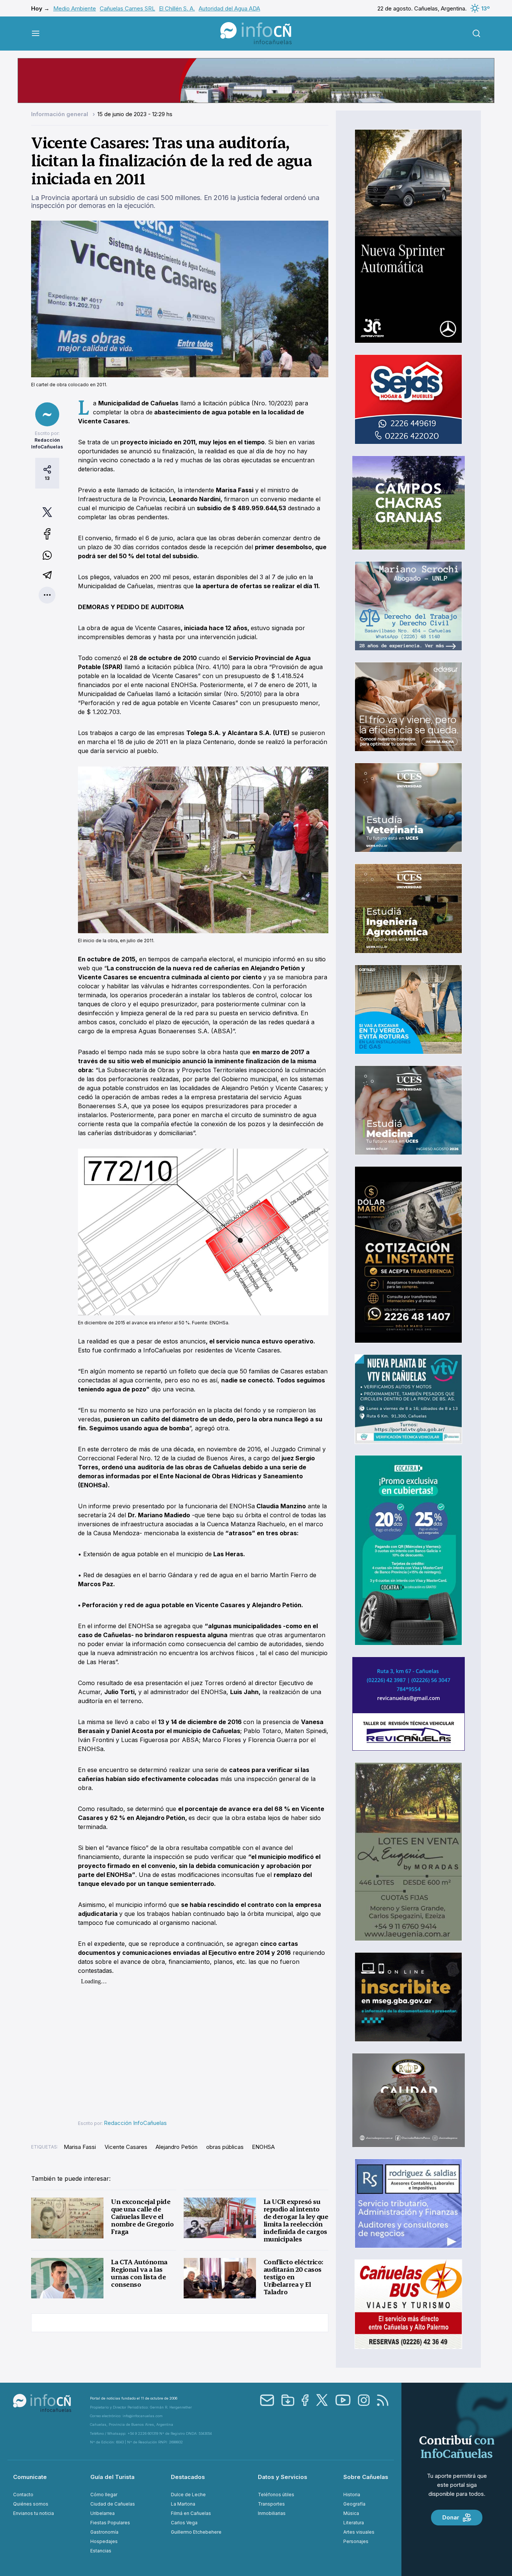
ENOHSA (263, 2147)
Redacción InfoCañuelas (135, 2123)
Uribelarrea (103, 2513)
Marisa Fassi (80, 2147)
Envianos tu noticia (34, 2513)
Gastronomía (104, 2532)
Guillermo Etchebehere (196, 2532)
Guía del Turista (112, 2477)
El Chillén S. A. (177, 8)
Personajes (356, 2541)
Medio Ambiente (75, 8)
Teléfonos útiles (276, 2495)
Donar (451, 2517)
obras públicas (225, 2147)
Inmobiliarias (272, 2513)
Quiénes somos (31, 2504)
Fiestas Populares (110, 2523)
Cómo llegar (104, 2495)
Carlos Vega (184, 2523)
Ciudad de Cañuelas (113, 2504)
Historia (352, 2495)
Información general (60, 114)
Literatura (354, 2523)
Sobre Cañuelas (366, 2477)
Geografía (354, 2504)
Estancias (101, 2551)
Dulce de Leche (188, 2495)
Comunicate (30, 2477)
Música (351, 2513)
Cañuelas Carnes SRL (127, 8)
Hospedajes (104, 2541)
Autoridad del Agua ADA (229, 8)
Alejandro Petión (177, 2147)
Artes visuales (359, 2532)
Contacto (23, 2495)
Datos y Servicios (283, 2477)
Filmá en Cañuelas (191, 2513)
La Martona (183, 2504)
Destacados (188, 2477)
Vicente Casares (126, 2147)
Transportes (271, 2504)
